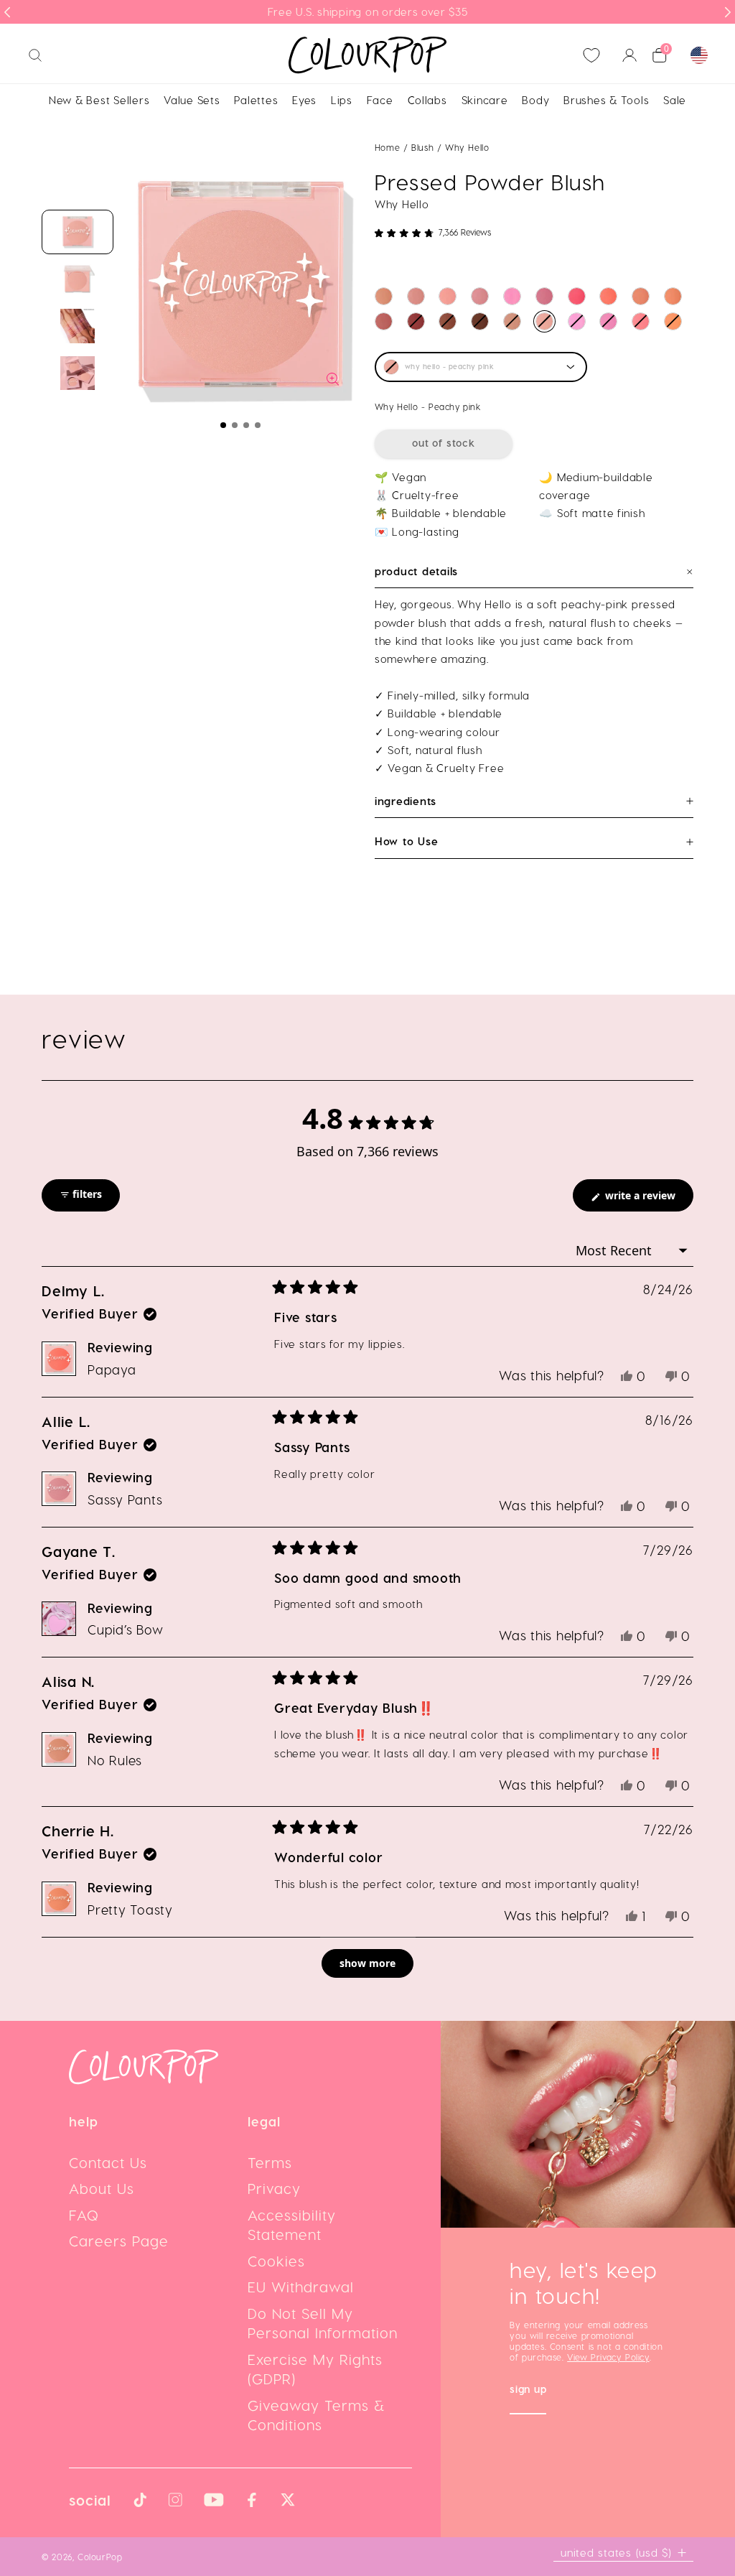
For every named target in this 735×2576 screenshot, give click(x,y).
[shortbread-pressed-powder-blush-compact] (641, 296)
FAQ (84, 2215)
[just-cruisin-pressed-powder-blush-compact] (384, 321)
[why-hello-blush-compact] (544, 321)
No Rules (115, 1760)
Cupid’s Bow (125, 1629)
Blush (424, 147)
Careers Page (119, 2241)
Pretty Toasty (130, 1909)
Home (387, 147)
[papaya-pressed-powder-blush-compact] (608, 296)
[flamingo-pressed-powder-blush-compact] (577, 321)
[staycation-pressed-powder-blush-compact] (577, 296)
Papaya (112, 1369)
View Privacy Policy (608, 2357)
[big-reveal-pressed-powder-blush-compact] (641, 321)
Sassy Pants (125, 1499)
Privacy (274, 2188)
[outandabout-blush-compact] (512, 321)
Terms (270, 2162)
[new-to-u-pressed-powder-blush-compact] (544, 296)
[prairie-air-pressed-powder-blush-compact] (512, 296)
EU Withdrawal (301, 2287)
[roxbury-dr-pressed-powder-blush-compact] (673, 321)
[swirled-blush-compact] (448, 296)
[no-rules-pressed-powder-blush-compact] (384, 296)
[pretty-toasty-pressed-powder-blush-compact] (673, 296)
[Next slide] (728, 12)
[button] (223, 425)
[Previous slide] (7, 12)
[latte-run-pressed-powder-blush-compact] (480, 321)
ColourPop (100, 2557)
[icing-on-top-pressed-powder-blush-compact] (416, 321)
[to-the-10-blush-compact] (416, 296)
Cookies (276, 2261)
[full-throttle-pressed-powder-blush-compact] (448, 321)
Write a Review (648, 1200)
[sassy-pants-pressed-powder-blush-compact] (480, 296)
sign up (528, 2390)
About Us (102, 2188)
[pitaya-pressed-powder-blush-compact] (608, 321)
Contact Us (108, 2162)
